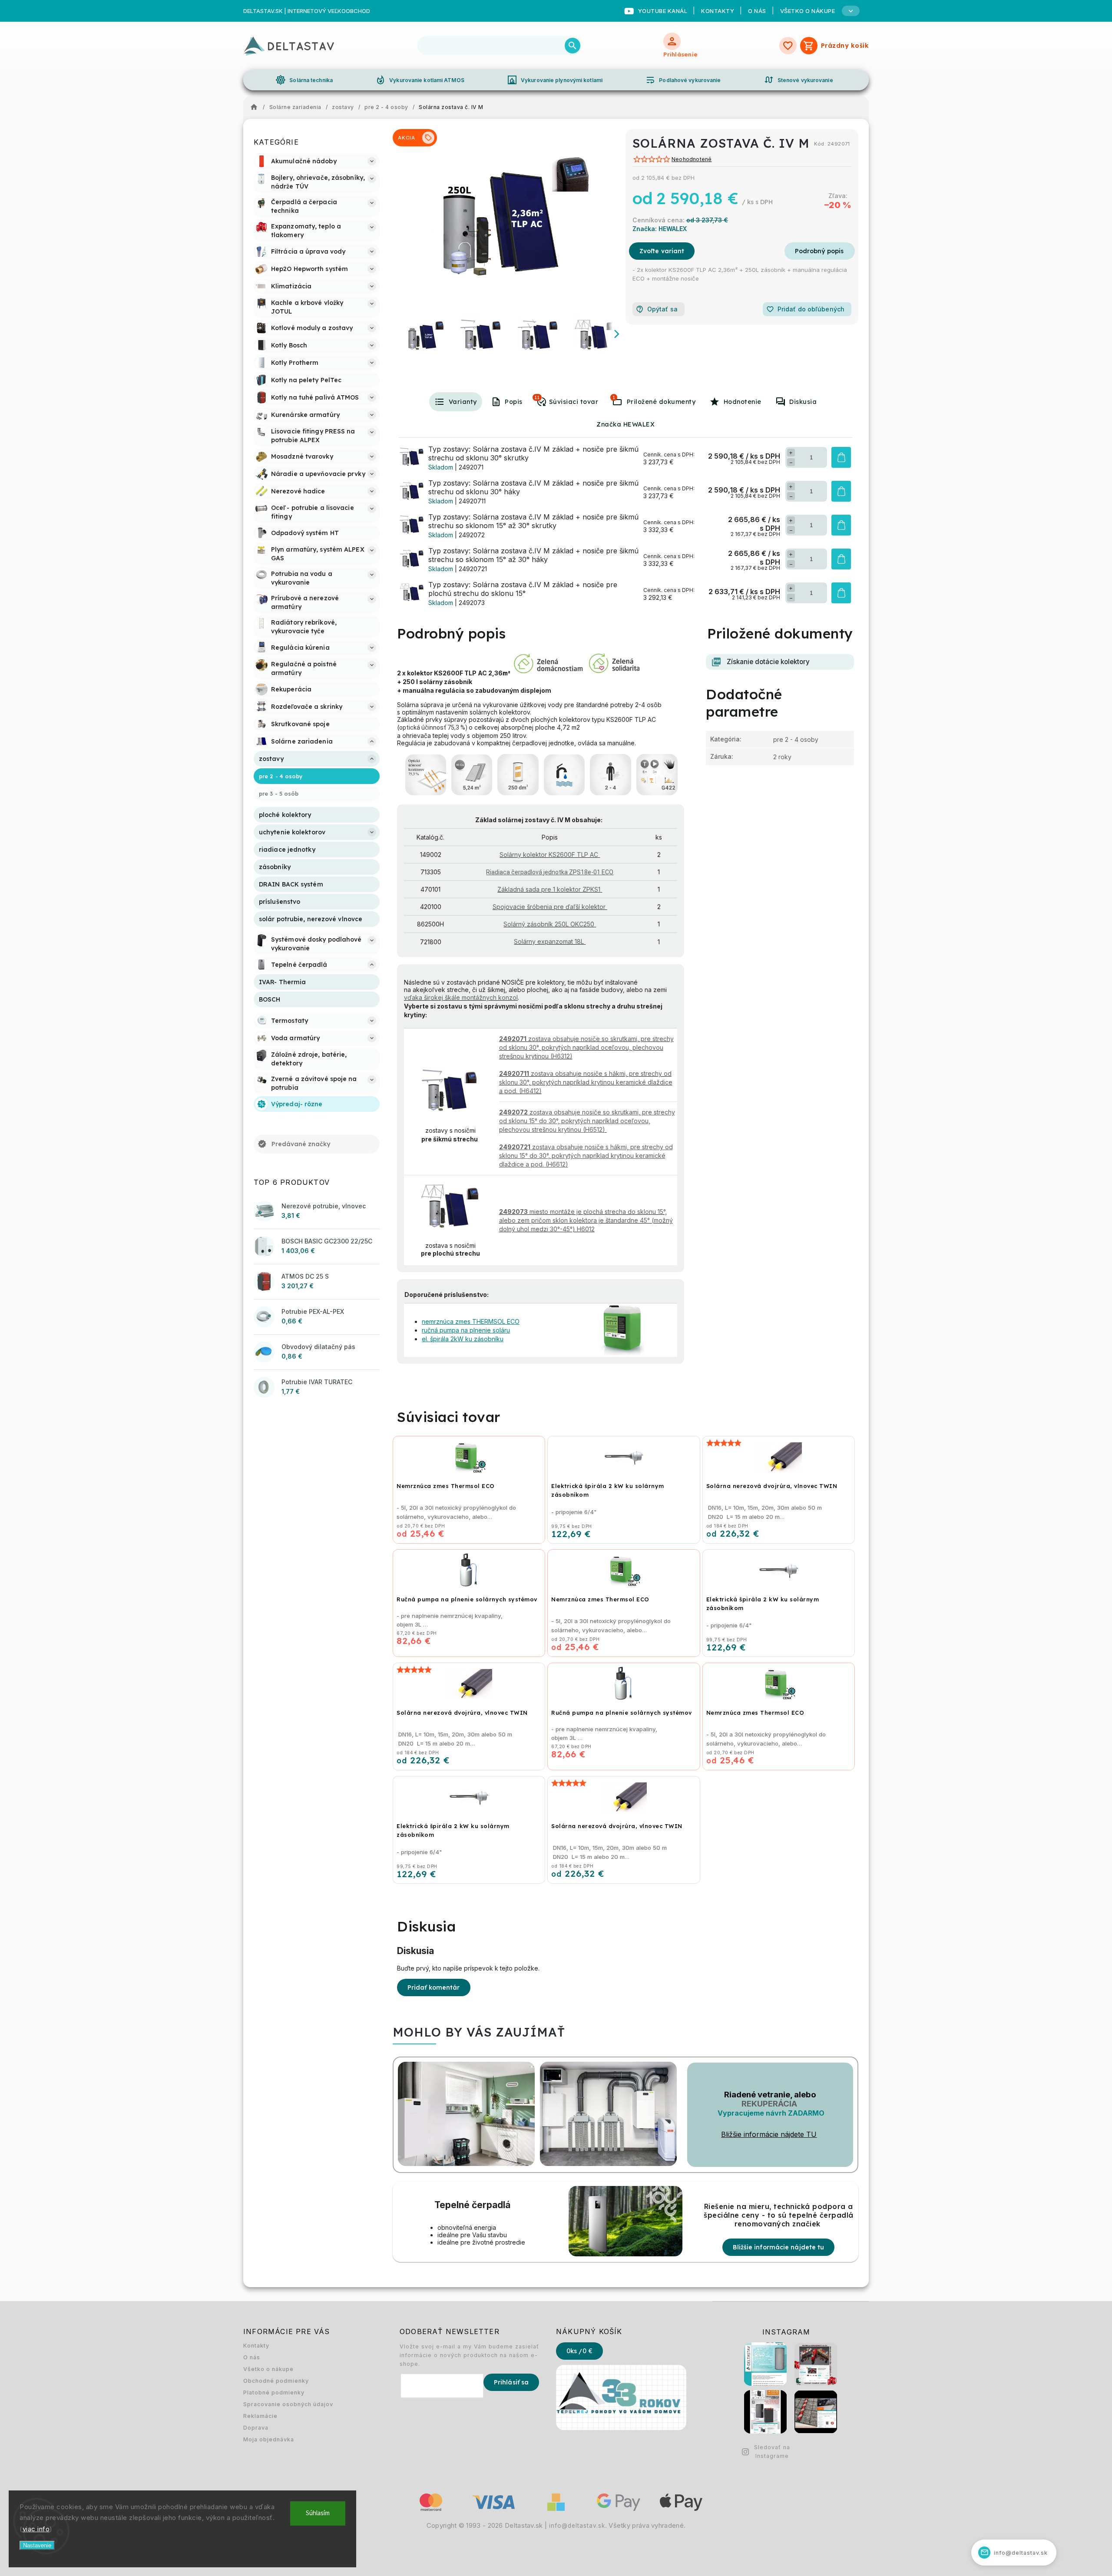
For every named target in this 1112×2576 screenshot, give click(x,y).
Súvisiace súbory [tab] (614, 397)
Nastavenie (37, 2545)
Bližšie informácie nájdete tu (778, 2247)
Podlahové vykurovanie (683, 80)
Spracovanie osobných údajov (288, 2404)
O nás (757, 11)
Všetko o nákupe (268, 2369)
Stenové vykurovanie (798, 80)
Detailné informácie (820, 251)
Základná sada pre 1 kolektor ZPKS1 (549, 889)
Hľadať (573, 46)
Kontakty (718, 11)
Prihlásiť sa (511, 2382)
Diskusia (803, 402)
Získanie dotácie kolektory (768, 662)
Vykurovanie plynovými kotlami (555, 80)
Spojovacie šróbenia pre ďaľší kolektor (549, 907)
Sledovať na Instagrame (772, 2452)
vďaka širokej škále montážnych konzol (461, 997)
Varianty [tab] (463, 402)
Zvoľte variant (662, 251)
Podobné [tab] (537, 397)
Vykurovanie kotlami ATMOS (420, 80)
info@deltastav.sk (577, 2526)
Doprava (256, 2428)
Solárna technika (304, 80)
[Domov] (256, 107)
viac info (36, 2529)
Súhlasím (318, 2513)
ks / (579, 2351)
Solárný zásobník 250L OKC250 (549, 924)
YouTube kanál (663, 11)
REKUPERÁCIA (769, 2104)
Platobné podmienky (274, 2392)
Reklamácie (260, 2416)
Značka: (660, 229)
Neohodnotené (692, 160)
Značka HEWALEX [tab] (625, 424)
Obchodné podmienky (276, 2381)
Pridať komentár (434, 1987)
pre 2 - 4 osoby (796, 739)
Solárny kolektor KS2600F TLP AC (549, 855)
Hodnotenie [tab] (743, 402)
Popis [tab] (514, 402)
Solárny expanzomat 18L (549, 941)
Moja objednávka (269, 2439)
